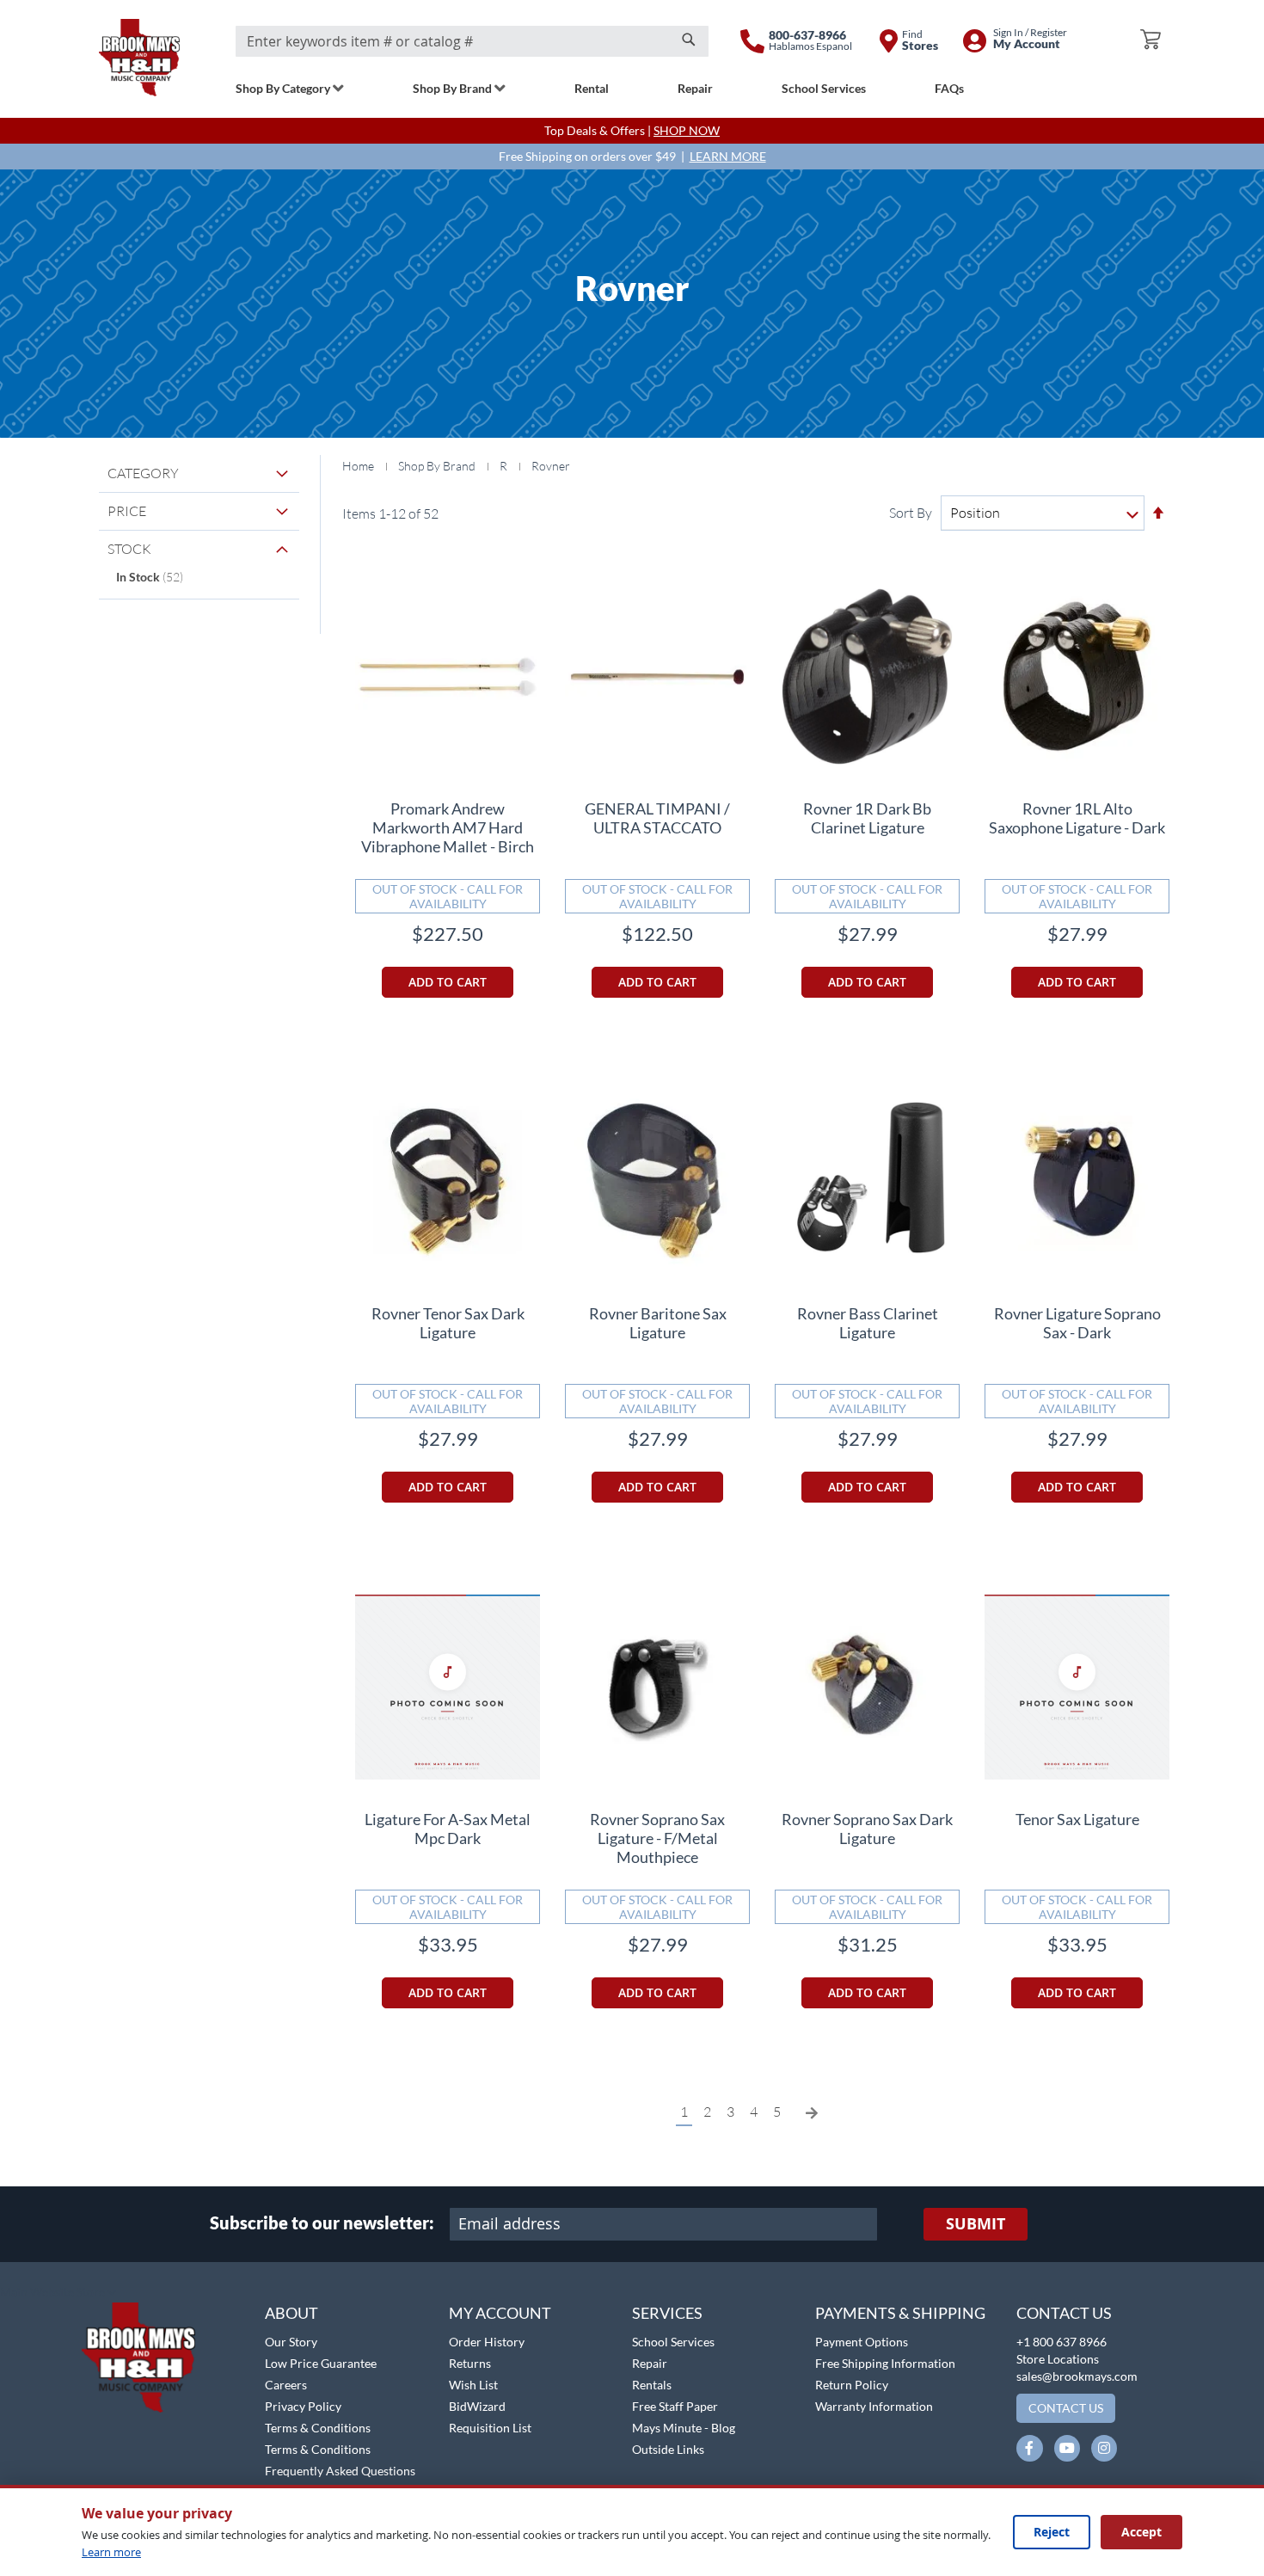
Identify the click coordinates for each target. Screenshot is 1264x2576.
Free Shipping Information (885, 2363)
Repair (650, 2363)
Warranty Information (874, 2406)
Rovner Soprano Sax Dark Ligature (867, 1829)
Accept (1141, 2532)
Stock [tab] (129, 549)
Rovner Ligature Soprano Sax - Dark (1077, 1323)
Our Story (291, 2342)
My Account (500, 2313)
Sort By (911, 513)
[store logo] (139, 58)
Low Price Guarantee (321, 2363)
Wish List (473, 2385)
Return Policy (852, 2385)
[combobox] (472, 41)
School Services (673, 2342)
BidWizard (477, 2406)
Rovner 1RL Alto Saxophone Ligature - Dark (1077, 818)
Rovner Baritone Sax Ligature (658, 1323)
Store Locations (1058, 2359)
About (291, 2313)
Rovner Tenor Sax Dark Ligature (448, 1323)
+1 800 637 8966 (1062, 2342)
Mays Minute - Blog (684, 2428)
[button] (58, 2293)
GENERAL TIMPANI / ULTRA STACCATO (657, 818)
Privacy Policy (303, 2406)
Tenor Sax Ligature (1077, 1819)
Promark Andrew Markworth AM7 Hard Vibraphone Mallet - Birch (448, 827)
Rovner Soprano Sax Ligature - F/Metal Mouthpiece (657, 1838)
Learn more (111, 2552)
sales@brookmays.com (1077, 2376)
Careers (286, 2385)
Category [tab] (143, 473)
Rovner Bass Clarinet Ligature (868, 1323)
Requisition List (490, 2428)
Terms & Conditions (318, 2428)
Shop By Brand (438, 466)
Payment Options (862, 2342)
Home (359, 466)
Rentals (652, 2385)
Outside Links (668, 2449)
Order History (487, 2342)
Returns (470, 2363)
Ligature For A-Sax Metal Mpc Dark (448, 1829)
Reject (1052, 2532)
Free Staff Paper (675, 2406)
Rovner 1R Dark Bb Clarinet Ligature (867, 818)
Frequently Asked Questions (340, 2471)
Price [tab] (127, 511)
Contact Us (1064, 2313)
